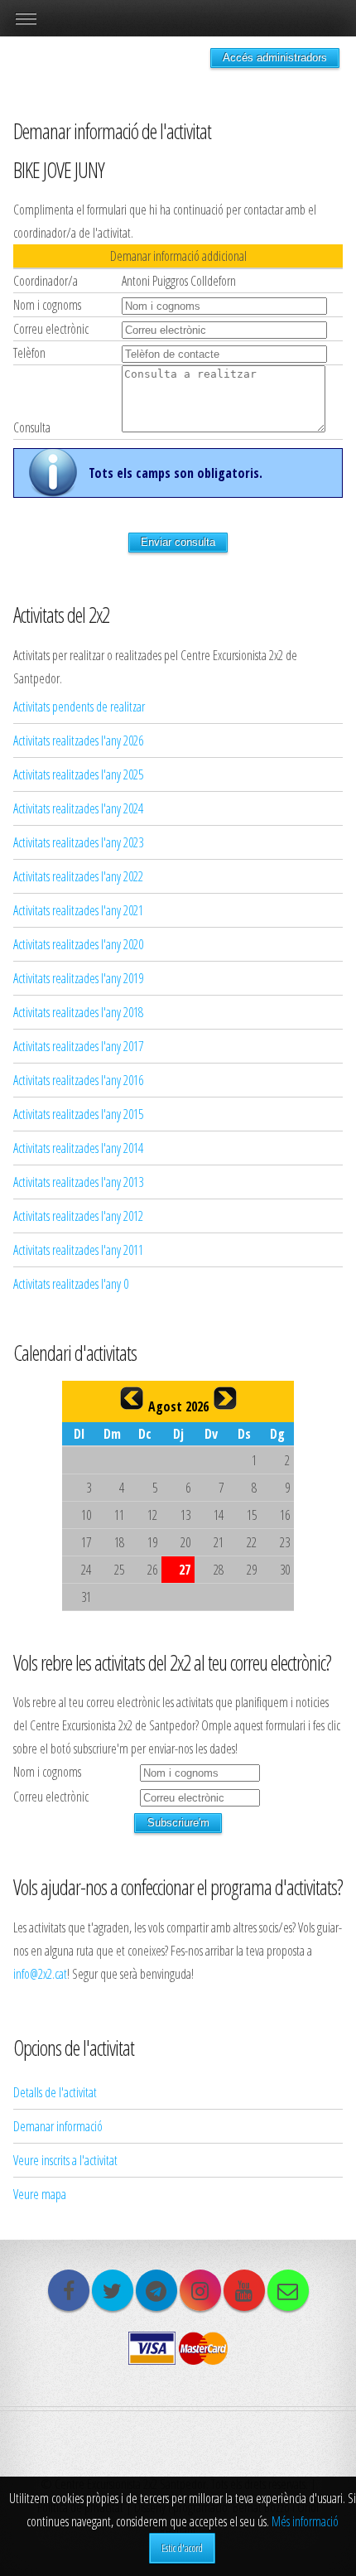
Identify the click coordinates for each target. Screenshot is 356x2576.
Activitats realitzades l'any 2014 (78, 1148)
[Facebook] (69, 2290)
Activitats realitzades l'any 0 (71, 1284)
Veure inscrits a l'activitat (65, 2160)
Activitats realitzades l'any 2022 (78, 876)
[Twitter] (113, 2290)
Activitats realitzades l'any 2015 (78, 1114)
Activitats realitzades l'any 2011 (78, 1250)
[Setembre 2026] (225, 1398)
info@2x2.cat (40, 1974)
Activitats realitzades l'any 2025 (78, 774)
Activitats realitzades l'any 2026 (78, 740)
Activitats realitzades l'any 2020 (78, 944)
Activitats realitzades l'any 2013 (78, 1182)
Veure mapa (40, 2194)
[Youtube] (244, 2290)
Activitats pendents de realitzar (79, 707)
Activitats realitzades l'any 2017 (78, 1046)
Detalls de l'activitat (55, 2092)
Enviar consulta (178, 542)
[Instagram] (200, 2290)
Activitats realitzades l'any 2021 (78, 910)
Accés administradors (275, 58)
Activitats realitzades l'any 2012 (78, 1216)
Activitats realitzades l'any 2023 (78, 842)
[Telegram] (156, 2290)
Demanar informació (58, 2126)
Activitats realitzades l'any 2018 (78, 1012)
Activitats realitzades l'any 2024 (78, 808)
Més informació (305, 2521)
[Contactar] (288, 2290)
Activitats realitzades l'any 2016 (78, 1080)
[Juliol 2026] (132, 1398)
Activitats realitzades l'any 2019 (78, 978)
